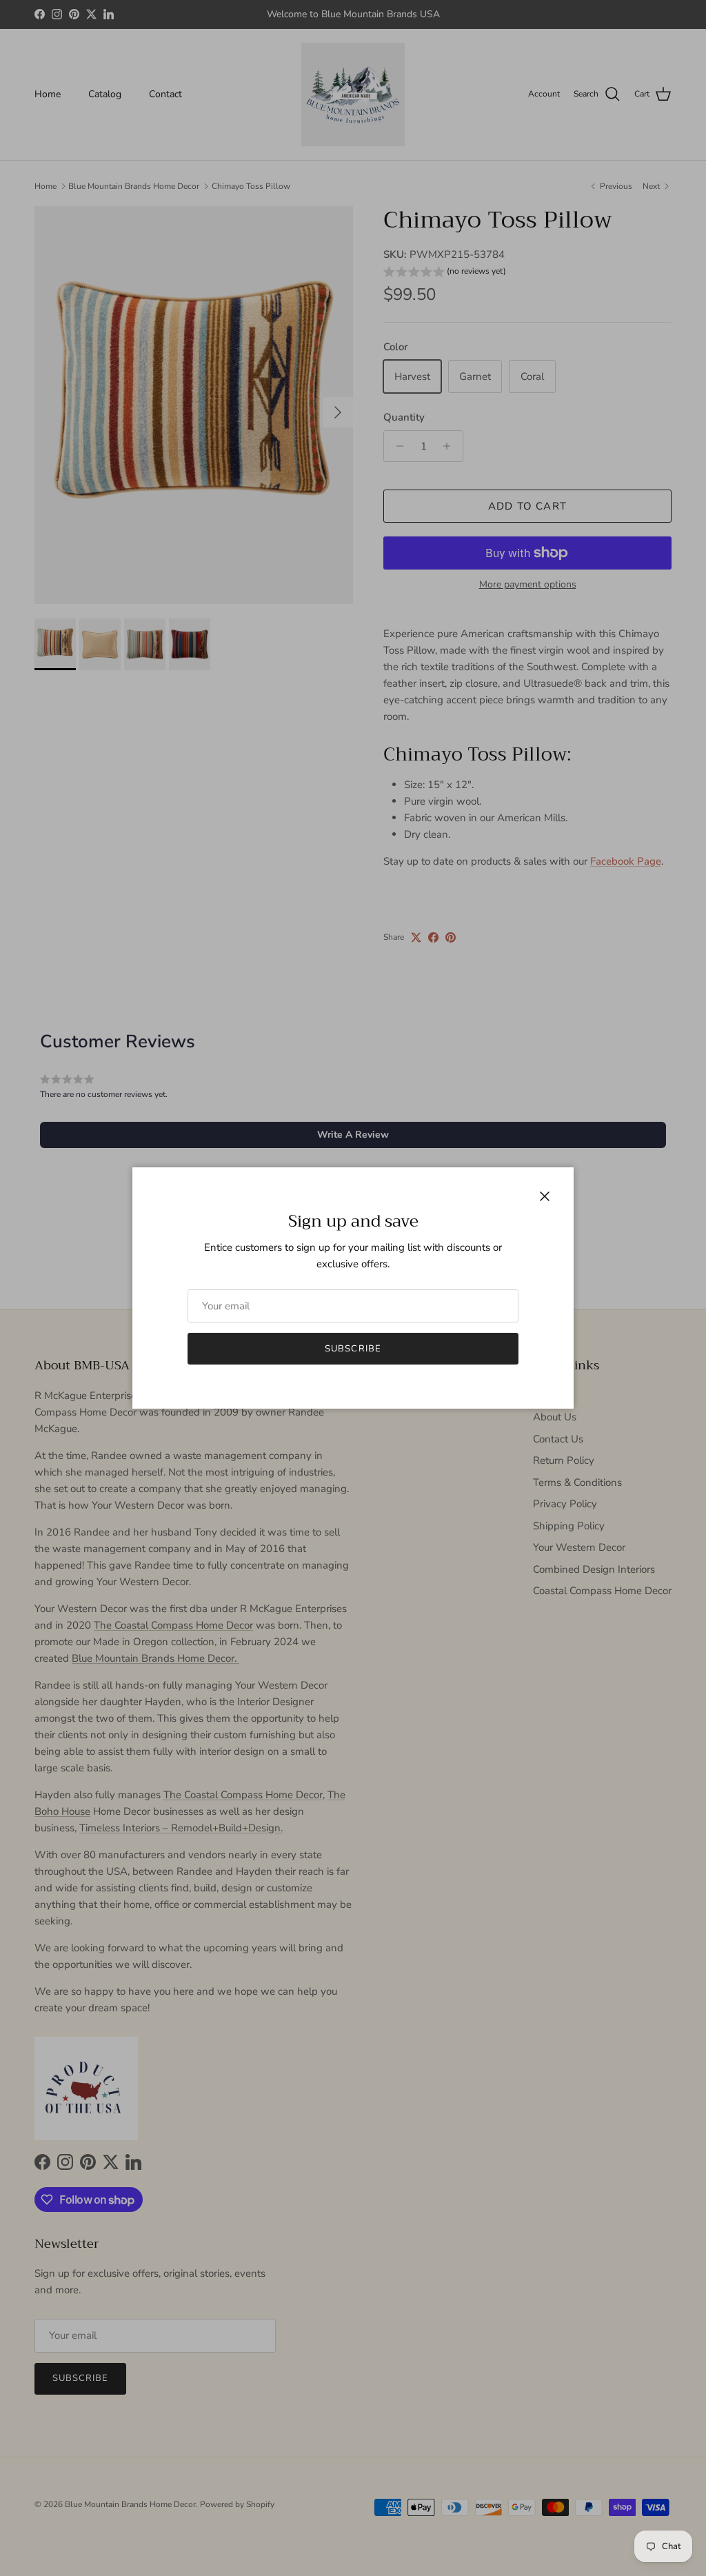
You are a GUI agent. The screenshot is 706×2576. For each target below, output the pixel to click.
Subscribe (353, 1349)
